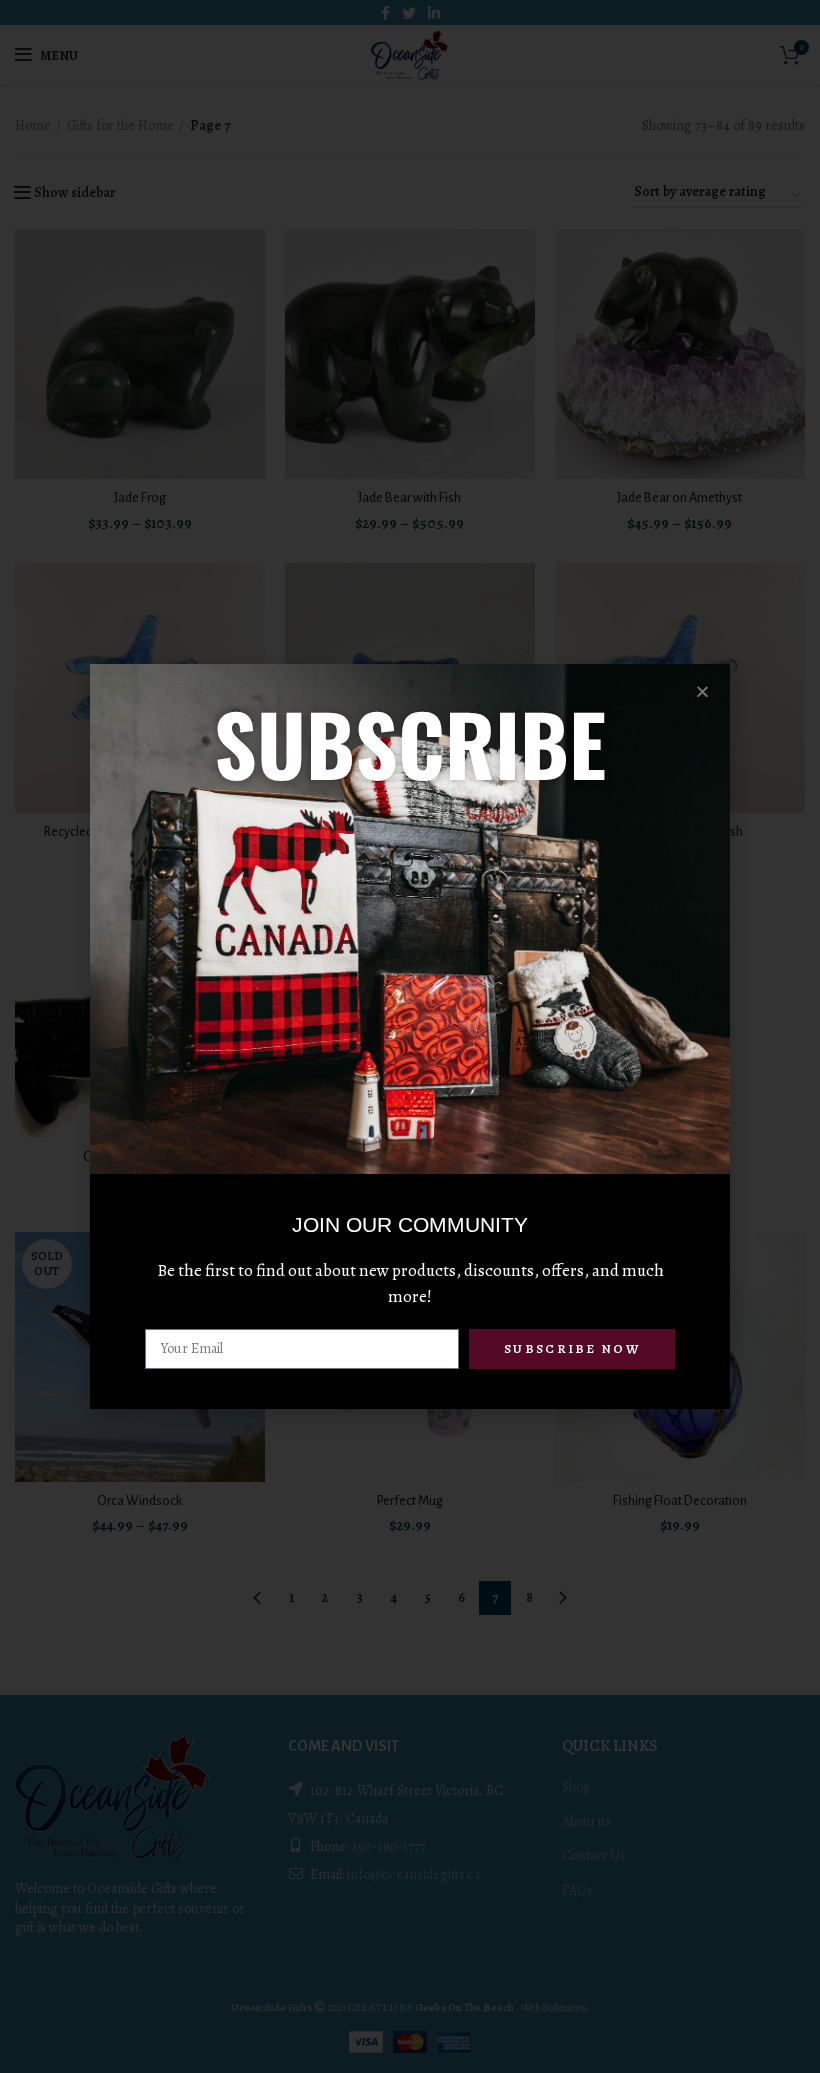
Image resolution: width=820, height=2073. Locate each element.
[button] (702, 691)
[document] (410, 1036)
